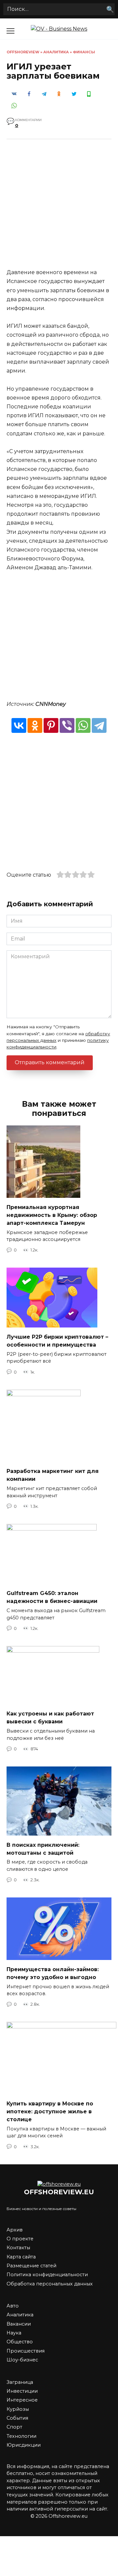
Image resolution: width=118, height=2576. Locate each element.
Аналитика (56, 52)
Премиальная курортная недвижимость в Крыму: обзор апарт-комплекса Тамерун (52, 1215)
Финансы (84, 52)
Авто (13, 2306)
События (17, 2418)
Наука (14, 2333)
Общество (20, 2342)
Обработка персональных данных (50, 2284)
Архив (15, 2230)
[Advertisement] (59, 209)
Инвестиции (22, 2391)
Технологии (21, 2436)
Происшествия (26, 2351)
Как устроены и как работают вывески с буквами (50, 1718)
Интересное (22, 2400)
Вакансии (19, 2324)
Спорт (14, 2427)
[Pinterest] (51, 725)
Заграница (20, 2382)
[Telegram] (99, 725)
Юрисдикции (24, 2445)
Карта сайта (21, 2257)
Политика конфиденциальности (47, 2275)
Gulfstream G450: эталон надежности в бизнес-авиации (52, 1597)
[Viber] (67, 725)
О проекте (20, 2239)
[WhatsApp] (83, 725)
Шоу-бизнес (22, 2360)
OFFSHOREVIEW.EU (59, 2192)
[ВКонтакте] (19, 725)
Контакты (18, 2248)
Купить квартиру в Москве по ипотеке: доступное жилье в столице (50, 2111)
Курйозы (18, 2409)
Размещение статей (31, 2266)
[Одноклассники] (35, 725)
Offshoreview (23, 52)
